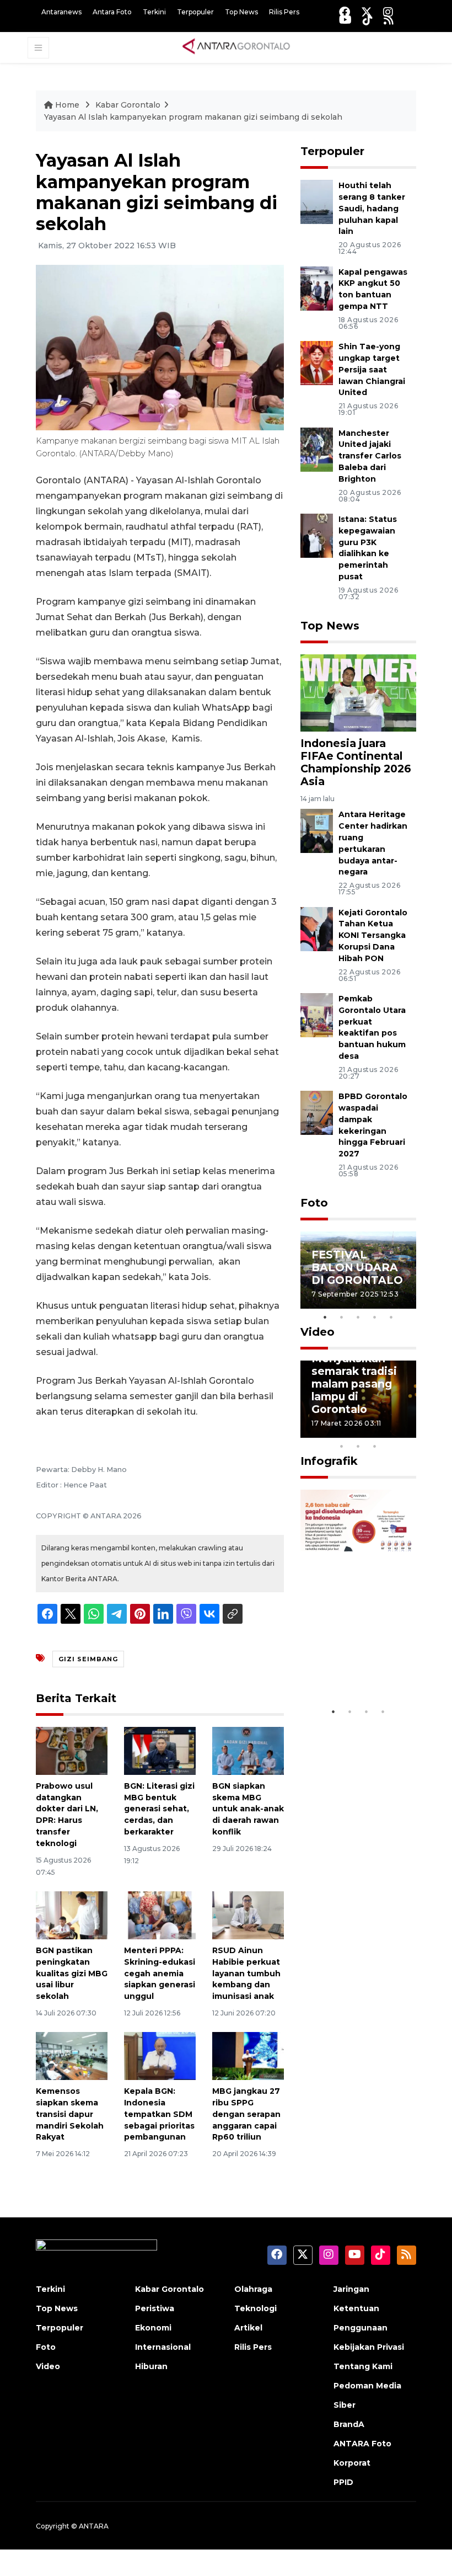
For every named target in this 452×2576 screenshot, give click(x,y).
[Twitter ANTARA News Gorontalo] (367, 12)
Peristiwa (155, 2308)
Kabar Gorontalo (128, 105)
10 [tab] (375, 1446)
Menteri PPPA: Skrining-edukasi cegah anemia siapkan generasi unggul (160, 1973)
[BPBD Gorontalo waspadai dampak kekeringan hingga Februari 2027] (317, 1112)
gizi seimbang (88, 1659)
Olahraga (253, 2289)
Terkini (154, 12)
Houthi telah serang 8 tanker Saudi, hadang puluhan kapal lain (372, 208)
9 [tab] (358, 1446)
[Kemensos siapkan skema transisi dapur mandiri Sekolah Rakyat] (72, 2055)
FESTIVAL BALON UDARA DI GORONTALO (357, 1267)
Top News (241, 12)
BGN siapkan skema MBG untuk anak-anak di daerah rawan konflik (248, 1809)
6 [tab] (391, 1432)
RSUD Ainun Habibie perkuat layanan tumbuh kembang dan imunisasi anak (246, 1973)
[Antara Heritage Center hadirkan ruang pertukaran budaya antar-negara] (317, 831)
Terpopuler (195, 12)
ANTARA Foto (362, 2444)
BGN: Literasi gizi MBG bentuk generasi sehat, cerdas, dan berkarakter (159, 1809)
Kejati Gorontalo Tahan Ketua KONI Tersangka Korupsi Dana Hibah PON (373, 935)
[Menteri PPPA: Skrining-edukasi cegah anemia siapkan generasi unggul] (160, 1915)
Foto (314, 1203)
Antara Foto (112, 12)
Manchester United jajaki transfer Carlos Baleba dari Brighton (370, 456)
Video (318, 1332)
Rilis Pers (284, 12)
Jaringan (351, 2289)
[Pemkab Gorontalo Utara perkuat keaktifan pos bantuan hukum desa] (317, 1014)
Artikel (248, 2328)
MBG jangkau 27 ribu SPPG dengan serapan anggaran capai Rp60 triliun (246, 2114)
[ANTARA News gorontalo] (236, 47)
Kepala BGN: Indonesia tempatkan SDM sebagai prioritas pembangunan (159, 2114)
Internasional (163, 2347)
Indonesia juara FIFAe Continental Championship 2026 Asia (356, 762)
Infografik (329, 1461)
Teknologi (255, 2308)
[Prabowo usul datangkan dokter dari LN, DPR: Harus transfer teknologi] (72, 1750)
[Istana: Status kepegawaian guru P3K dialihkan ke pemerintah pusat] (317, 535)
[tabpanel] (358, 1270)
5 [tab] (391, 1317)
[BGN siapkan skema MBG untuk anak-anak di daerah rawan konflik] (248, 1750)
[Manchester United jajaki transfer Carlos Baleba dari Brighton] (317, 449)
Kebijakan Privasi (369, 2347)
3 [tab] (358, 1317)
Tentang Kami (363, 2366)
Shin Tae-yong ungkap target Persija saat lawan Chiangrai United (372, 369)
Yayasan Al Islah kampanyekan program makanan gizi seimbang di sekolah (193, 117)
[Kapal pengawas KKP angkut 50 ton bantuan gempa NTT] (317, 288)
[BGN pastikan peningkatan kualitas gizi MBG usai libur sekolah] (72, 1915)
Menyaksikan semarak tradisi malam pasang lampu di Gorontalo (354, 1384)
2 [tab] (342, 1317)
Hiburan (151, 2366)
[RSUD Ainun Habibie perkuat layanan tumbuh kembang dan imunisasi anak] (248, 1915)
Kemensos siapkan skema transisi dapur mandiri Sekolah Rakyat (70, 2114)
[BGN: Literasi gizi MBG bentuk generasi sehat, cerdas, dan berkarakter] (160, 1750)
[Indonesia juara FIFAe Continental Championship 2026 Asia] (358, 692)
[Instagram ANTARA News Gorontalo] (388, 12)
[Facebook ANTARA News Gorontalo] (345, 12)
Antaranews (61, 12)
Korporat (352, 2463)
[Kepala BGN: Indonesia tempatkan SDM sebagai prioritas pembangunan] (160, 2055)
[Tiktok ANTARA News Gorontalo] (368, 20)
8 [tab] (342, 1446)
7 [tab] (408, 1432)
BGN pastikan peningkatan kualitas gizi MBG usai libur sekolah (72, 1973)
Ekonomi (153, 2328)
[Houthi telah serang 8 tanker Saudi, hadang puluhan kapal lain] (317, 202)
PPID (343, 2482)
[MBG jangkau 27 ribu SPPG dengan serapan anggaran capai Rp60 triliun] (248, 2055)
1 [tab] (325, 1317)
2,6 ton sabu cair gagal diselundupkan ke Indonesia (357, 1654)
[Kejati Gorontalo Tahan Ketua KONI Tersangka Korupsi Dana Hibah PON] (317, 928)
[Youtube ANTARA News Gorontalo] (345, 20)
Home (67, 105)
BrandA (349, 2424)
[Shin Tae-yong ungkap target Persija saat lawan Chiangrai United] (317, 362)
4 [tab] (375, 1317)
